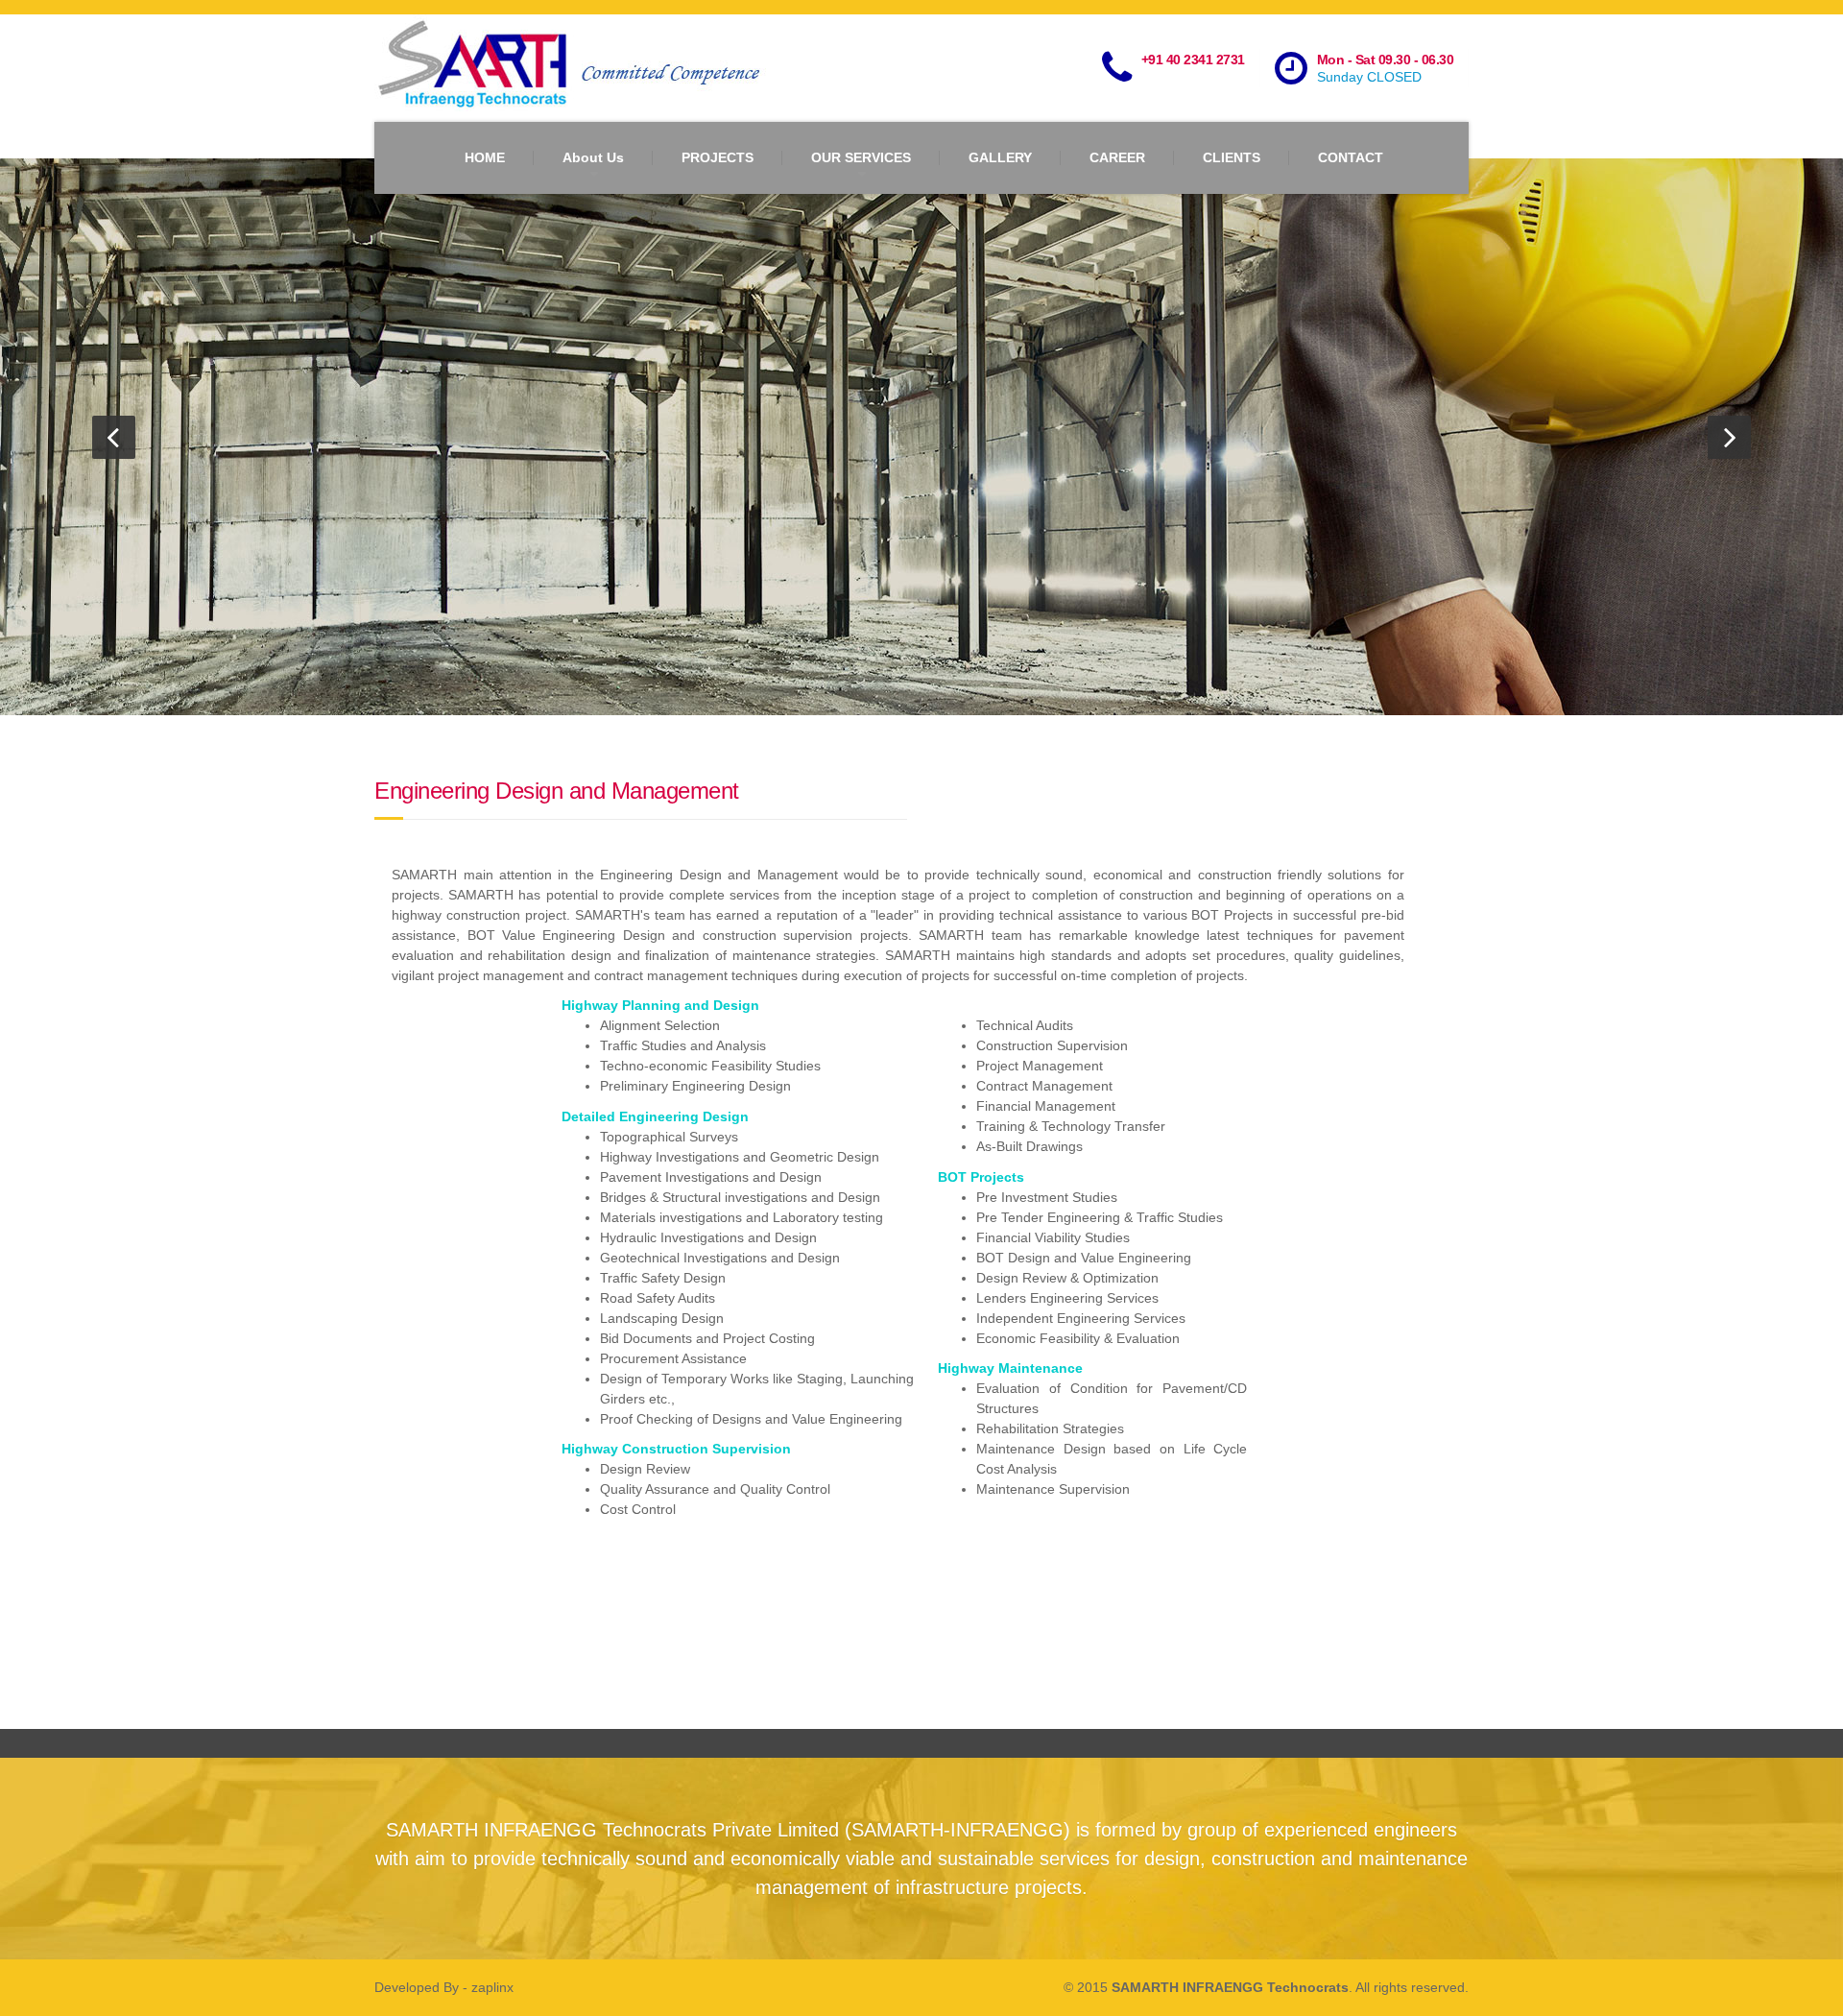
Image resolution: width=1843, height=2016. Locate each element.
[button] (114, 437)
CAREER (1117, 157)
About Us (593, 157)
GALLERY (1000, 157)
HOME (485, 157)
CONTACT (1351, 157)
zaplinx (492, 1987)
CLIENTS (1232, 157)
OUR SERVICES (861, 157)
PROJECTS (718, 157)
